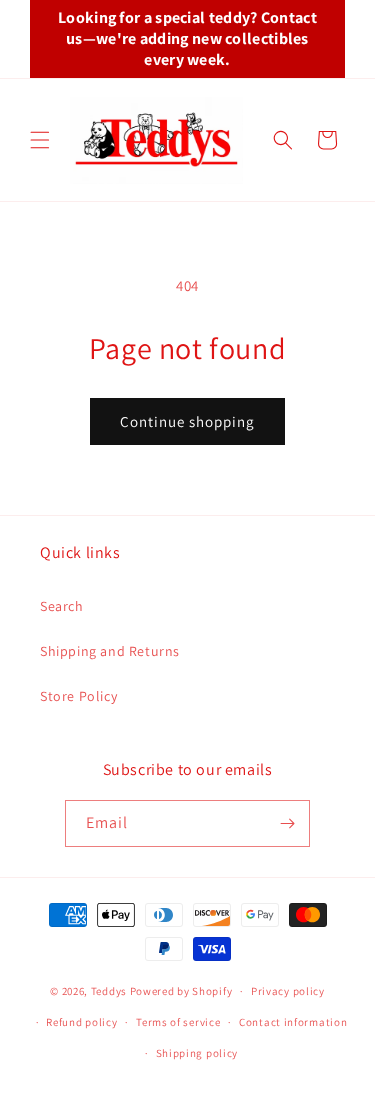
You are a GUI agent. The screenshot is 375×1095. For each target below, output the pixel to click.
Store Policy (78, 696)
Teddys (109, 991)
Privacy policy (288, 991)
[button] (40, 140)
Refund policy (81, 1022)
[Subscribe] (287, 823)
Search (62, 606)
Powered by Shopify (181, 991)
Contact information (293, 1022)
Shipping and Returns (110, 651)
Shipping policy (197, 1053)
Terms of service (178, 1022)
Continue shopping (187, 421)
